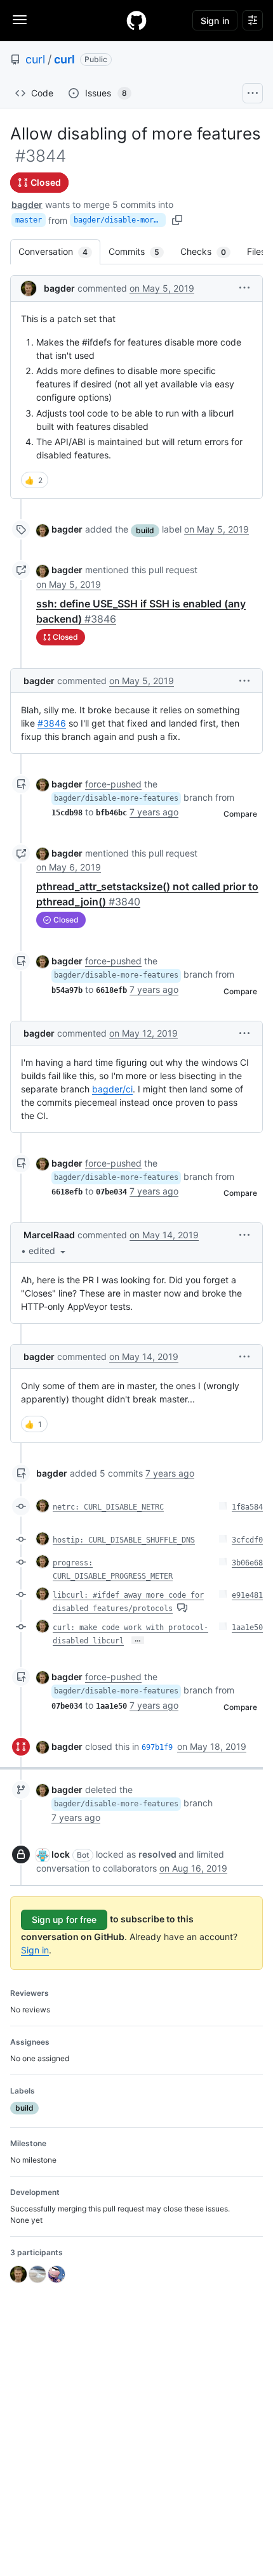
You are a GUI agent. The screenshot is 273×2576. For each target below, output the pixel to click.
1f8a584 (247, 1507)
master (29, 220)
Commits (140, 251)
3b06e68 (247, 1563)
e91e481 (247, 1595)
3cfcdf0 (247, 1540)
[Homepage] (136, 20)
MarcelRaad (49, 1235)
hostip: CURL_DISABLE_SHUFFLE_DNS (124, 1540)
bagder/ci (112, 1089)
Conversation (59, 251)
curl (35, 59)
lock (61, 1854)
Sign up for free (64, 1919)
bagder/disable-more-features (120, 220)
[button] (244, 288)
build (145, 530)
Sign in (35, 1950)
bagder (27, 204)
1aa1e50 (247, 1628)
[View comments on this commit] (182, 1608)
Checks (210, 251)
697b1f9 (157, 1747)
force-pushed (113, 784)
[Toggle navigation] (20, 20)
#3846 (52, 723)
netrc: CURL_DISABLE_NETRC (108, 1507)
